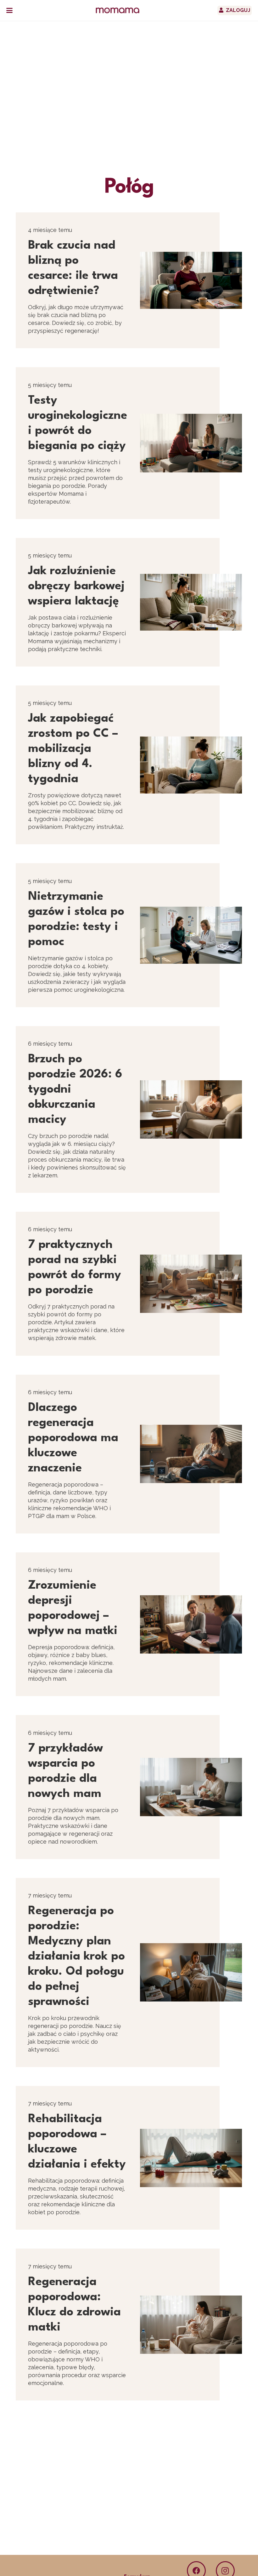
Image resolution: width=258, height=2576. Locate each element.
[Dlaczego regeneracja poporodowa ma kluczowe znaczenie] (191, 1454)
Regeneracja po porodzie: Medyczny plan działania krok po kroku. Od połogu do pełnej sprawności (76, 1957)
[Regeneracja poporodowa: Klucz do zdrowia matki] (191, 2325)
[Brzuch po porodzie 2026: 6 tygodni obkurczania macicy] (191, 1109)
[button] (9, 10)
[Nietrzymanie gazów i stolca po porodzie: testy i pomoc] (191, 935)
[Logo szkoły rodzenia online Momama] (118, 10)
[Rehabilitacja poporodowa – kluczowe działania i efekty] (191, 2158)
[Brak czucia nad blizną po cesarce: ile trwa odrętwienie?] (191, 280)
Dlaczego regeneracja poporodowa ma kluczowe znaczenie (73, 1438)
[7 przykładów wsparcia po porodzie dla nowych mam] (191, 1787)
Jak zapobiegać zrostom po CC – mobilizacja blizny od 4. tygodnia (73, 749)
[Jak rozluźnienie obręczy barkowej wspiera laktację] (191, 602)
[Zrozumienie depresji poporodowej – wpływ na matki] (191, 1624)
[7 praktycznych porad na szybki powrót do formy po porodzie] (191, 1284)
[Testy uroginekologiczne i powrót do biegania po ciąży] (191, 443)
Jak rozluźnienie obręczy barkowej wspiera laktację (76, 586)
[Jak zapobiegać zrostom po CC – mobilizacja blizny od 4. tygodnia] (191, 765)
